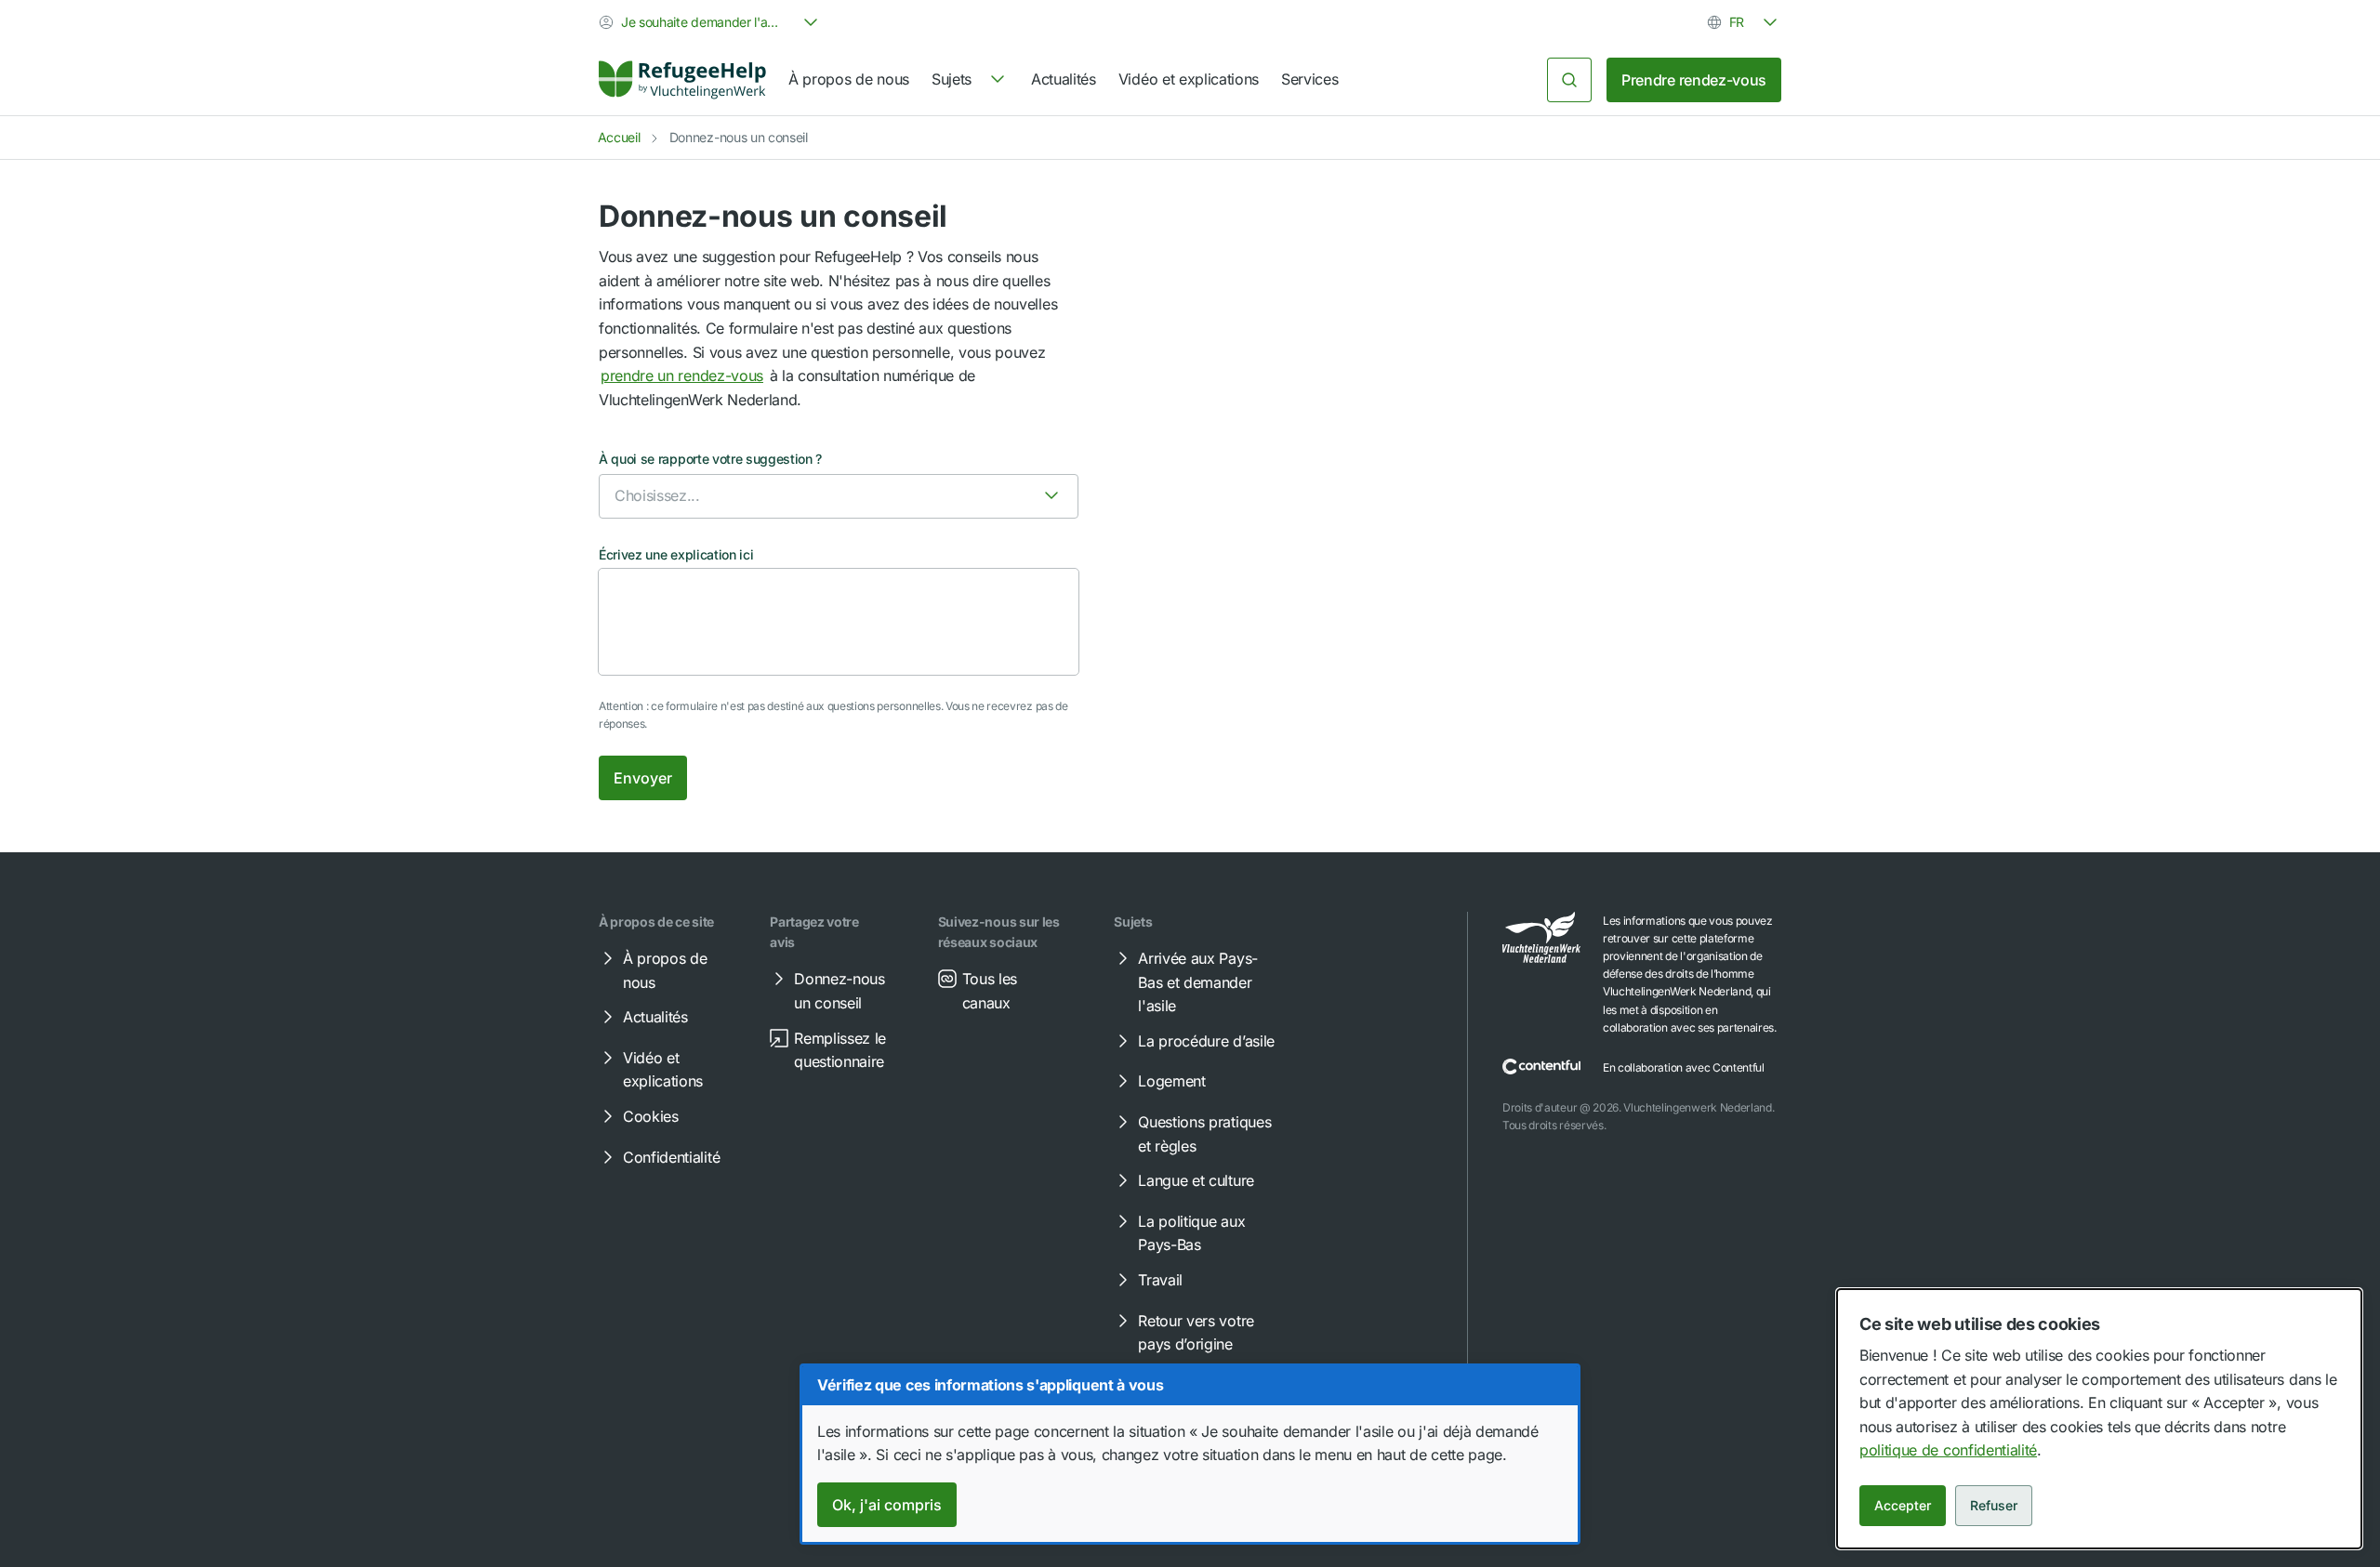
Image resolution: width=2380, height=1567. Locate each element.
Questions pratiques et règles (1204, 1134)
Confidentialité (671, 1157)
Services (1309, 79)
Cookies (651, 1116)
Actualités (1064, 79)
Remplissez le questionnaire (840, 1050)
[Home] (682, 80)
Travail (1160, 1280)
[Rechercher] (1569, 80)
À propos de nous (849, 79)
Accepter (1903, 1505)
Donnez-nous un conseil (839, 991)
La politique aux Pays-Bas (1191, 1233)
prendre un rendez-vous (682, 375)
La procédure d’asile (1206, 1041)
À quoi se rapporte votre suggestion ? (710, 459)
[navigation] (970, 80)
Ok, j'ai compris (887, 1505)
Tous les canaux (990, 991)
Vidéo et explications (1189, 79)
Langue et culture (1196, 1180)
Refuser (1994, 1505)
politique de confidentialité (1948, 1450)
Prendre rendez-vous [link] (1694, 80)
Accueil (619, 137)
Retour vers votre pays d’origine (1196, 1333)
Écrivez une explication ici (676, 554)
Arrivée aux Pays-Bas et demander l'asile (1198, 982)
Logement (1171, 1081)
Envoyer (643, 778)
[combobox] (710, 22)
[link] (682, 80)
